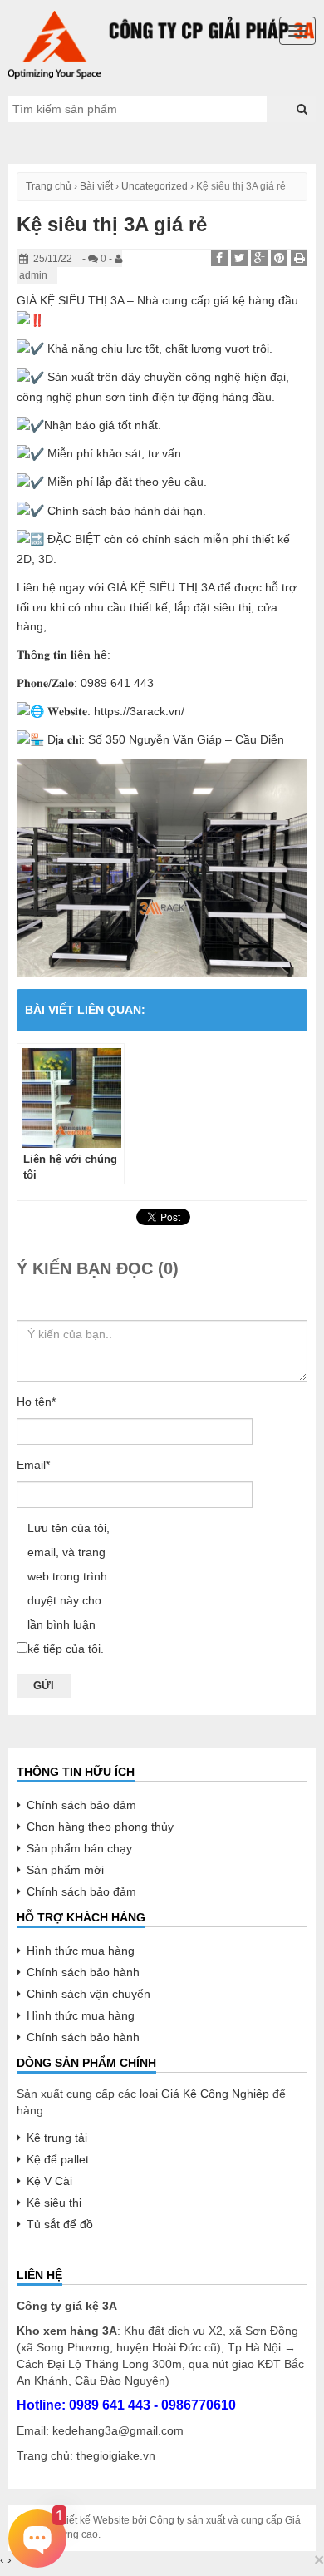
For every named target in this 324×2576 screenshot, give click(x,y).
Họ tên (36, 1402)
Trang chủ (49, 186)
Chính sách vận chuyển (88, 1994)
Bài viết (96, 186)
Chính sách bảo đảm (81, 1805)
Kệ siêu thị (54, 2203)
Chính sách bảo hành (83, 1972)
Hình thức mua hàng (81, 1951)
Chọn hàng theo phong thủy (100, 1827)
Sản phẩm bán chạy (79, 1848)
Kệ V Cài (49, 2181)
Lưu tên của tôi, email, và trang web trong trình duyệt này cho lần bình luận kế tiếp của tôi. (69, 1588)
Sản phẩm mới (65, 1870)
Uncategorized (155, 186)
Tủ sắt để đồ (60, 2224)
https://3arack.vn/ (139, 711)
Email (33, 1465)
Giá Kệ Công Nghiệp (215, 2094)
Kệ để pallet (58, 2159)
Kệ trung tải (57, 2138)
